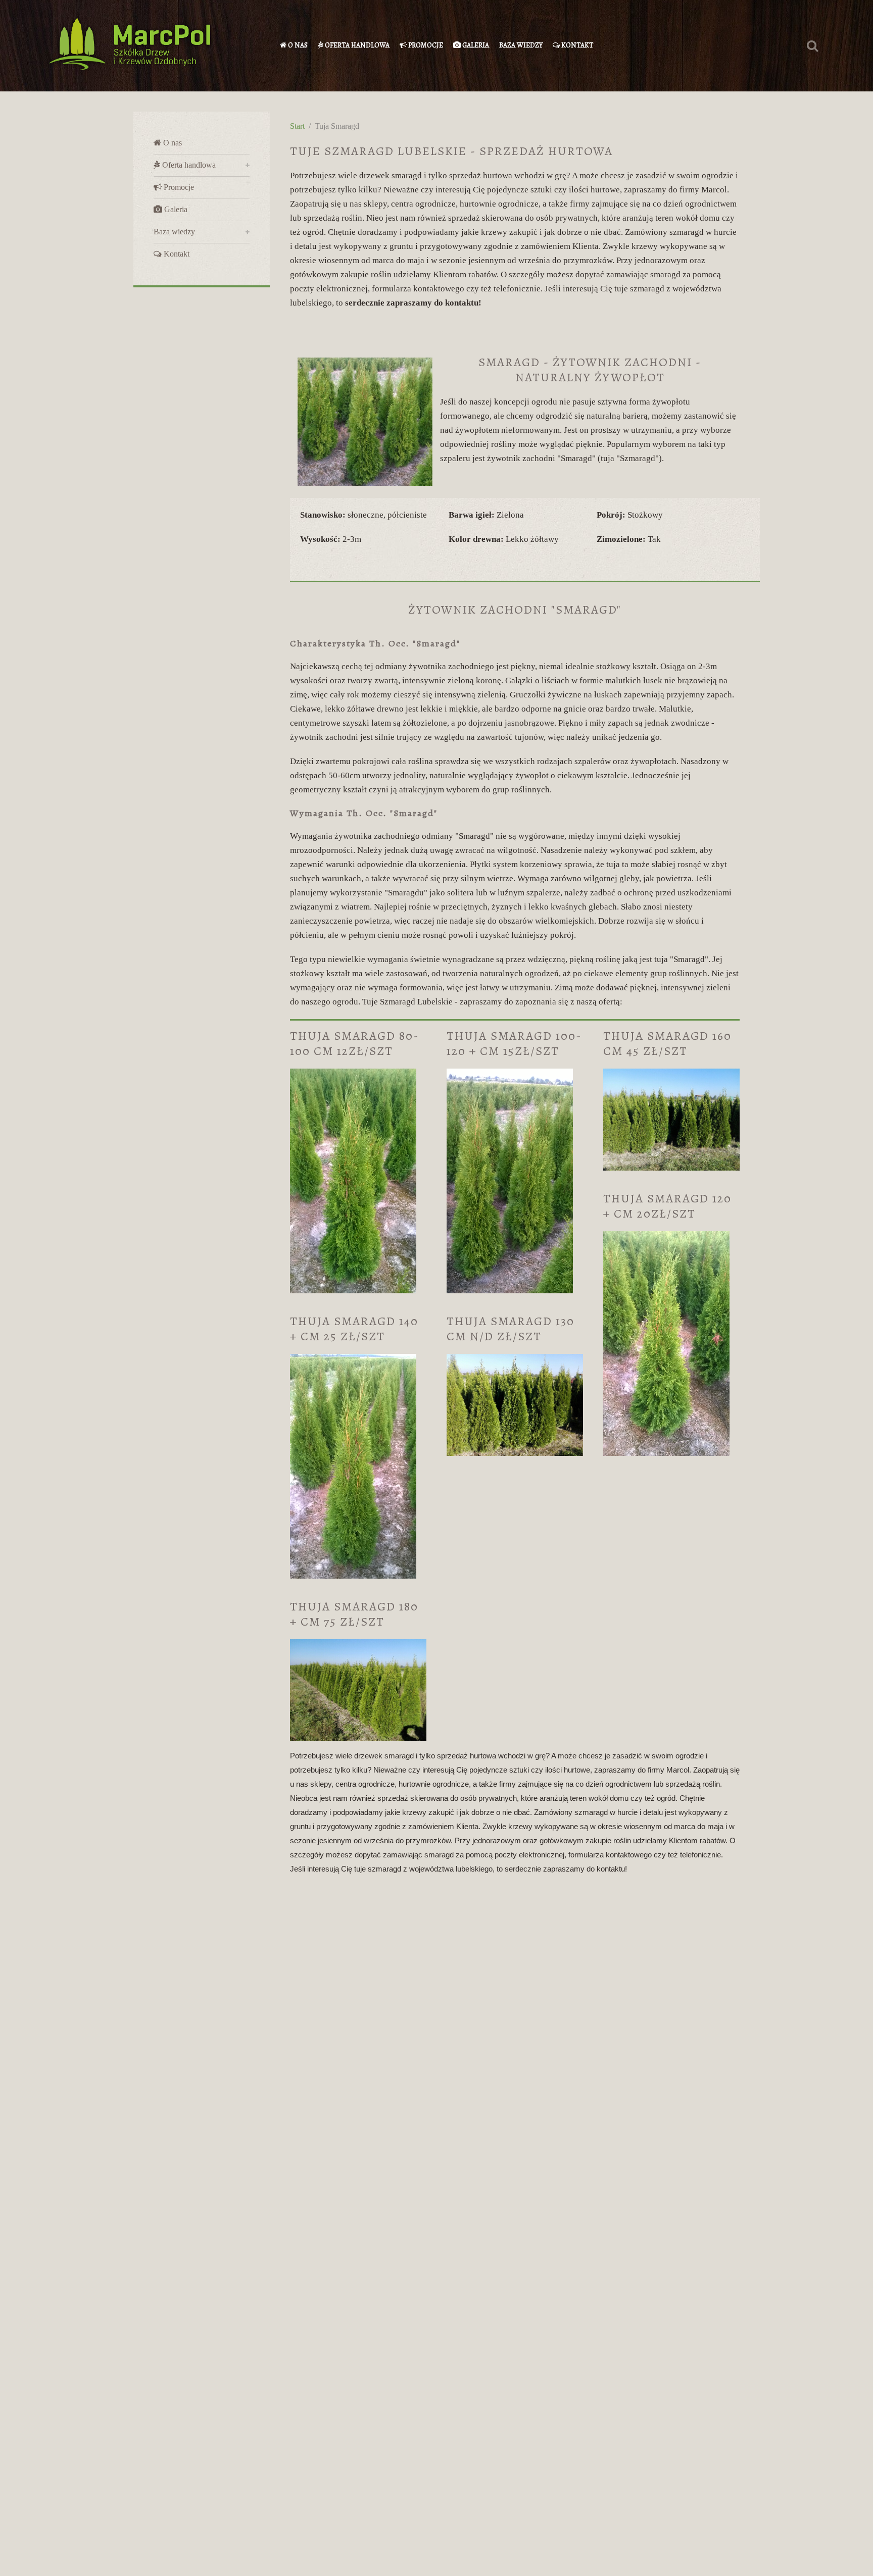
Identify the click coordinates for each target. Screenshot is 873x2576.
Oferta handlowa (356, 45)
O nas (297, 45)
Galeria (475, 45)
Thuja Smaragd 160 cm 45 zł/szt (667, 1043)
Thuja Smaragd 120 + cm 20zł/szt (667, 1206)
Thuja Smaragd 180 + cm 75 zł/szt (354, 1614)
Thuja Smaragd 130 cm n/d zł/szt (512, 1329)
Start (297, 126)
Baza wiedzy (521, 45)
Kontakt (576, 45)
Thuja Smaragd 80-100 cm (354, 1043)
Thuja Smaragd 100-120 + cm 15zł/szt (514, 1043)
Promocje (425, 45)
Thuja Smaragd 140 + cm (354, 1329)
